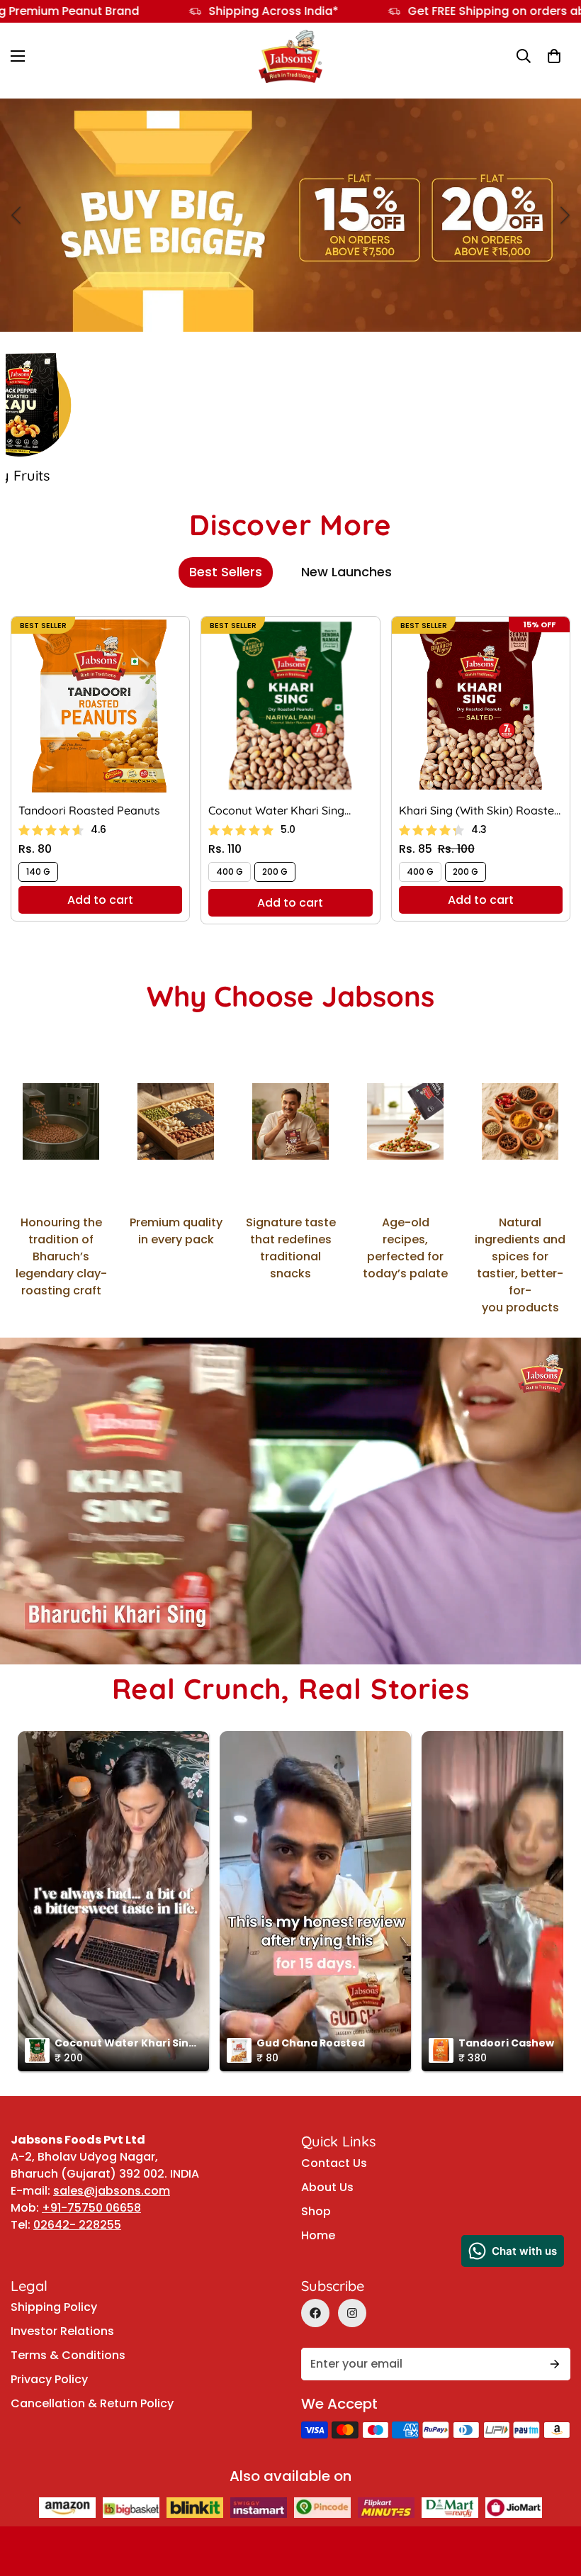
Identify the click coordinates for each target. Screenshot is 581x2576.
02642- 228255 (77, 2225)
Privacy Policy (49, 2379)
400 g (230, 872)
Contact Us (334, 2163)
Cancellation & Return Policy (92, 2403)
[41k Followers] (315, 2313)
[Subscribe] (555, 2364)
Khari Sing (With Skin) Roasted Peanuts (480, 811)
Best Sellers (226, 572)
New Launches (346, 572)
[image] (290, 215)
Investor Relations (62, 2331)
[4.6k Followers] (352, 2313)
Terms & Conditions (68, 2355)
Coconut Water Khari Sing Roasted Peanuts (276, 811)
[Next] (565, 215)
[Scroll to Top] (553, 2458)
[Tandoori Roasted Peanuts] (100, 706)
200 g (275, 872)
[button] (554, 57)
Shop (316, 2211)
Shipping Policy (54, 2307)
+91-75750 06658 (91, 2208)
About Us (327, 2187)
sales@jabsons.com (112, 2191)
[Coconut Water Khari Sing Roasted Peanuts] (290, 706)
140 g (38, 872)
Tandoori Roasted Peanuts (89, 810)
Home (318, 2235)
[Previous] (16, 215)
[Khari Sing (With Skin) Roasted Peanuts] (481, 706)
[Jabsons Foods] (290, 56)
